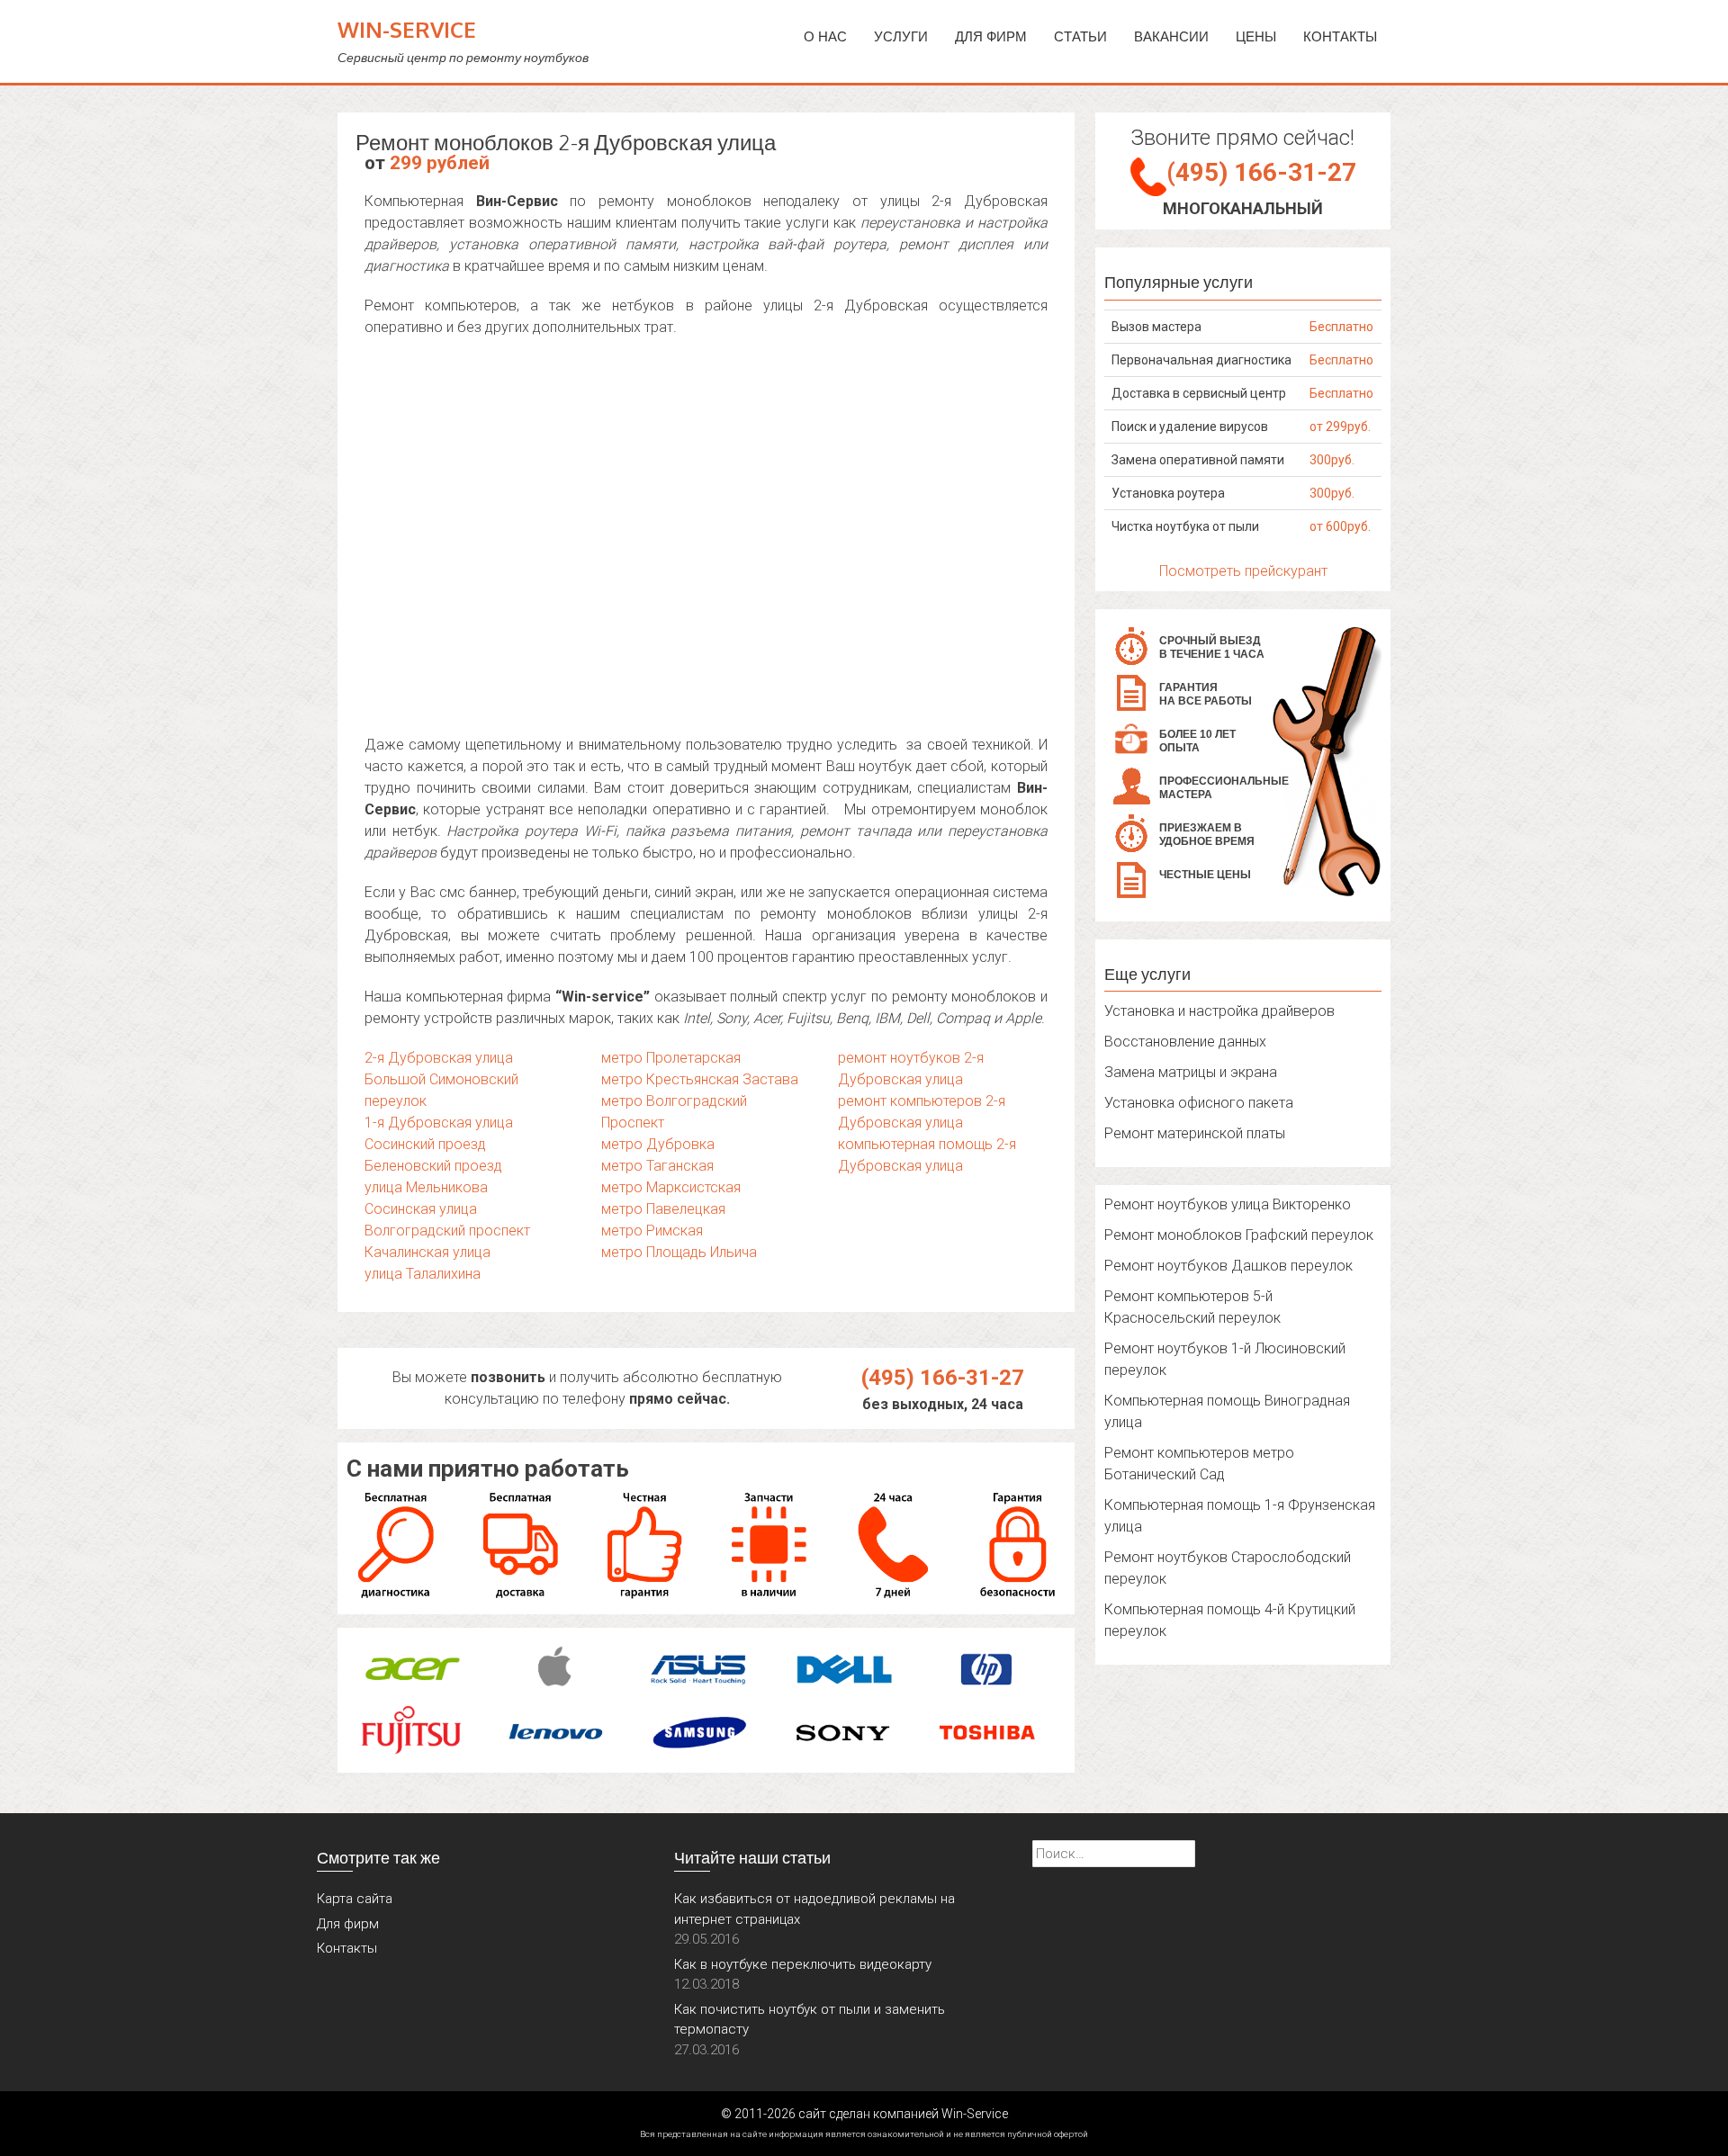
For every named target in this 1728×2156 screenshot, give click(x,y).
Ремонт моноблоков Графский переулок (1239, 1235)
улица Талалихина (423, 1274)
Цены (1256, 36)
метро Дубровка (658, 1144)
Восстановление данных (1185, 1042)
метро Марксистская (671, 1187)
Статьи (1080, 36)
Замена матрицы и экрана (1191, 1072)
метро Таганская (657, 1166)
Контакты (1340, 36)
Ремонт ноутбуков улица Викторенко (1228, 1204)
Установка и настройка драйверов (1219, 1011)
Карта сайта (355, 1899)
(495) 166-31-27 (943, 1378)
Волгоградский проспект (447, 1231)
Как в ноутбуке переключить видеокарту (803, 1964)
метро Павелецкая (663, 1209)
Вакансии (1171, 36)
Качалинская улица (427, 1252)
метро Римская (652, 1231)
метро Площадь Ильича (679, 1252)
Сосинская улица (421, 1209)
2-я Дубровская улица (439, 1058)
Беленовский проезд (433, 1166)
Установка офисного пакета (1199, 1103)
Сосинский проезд (425, 1144)
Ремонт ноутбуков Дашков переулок (1228, 1266)
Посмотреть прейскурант (1243, 571)
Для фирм (348, 1924)
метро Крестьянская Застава (700, 1079)
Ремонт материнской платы (1195, 1133)
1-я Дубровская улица (439, 1123)
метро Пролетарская (671, 1058)
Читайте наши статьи (752, 1857)
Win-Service (407, 29)
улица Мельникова (426, 1187)
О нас (825, 36)
